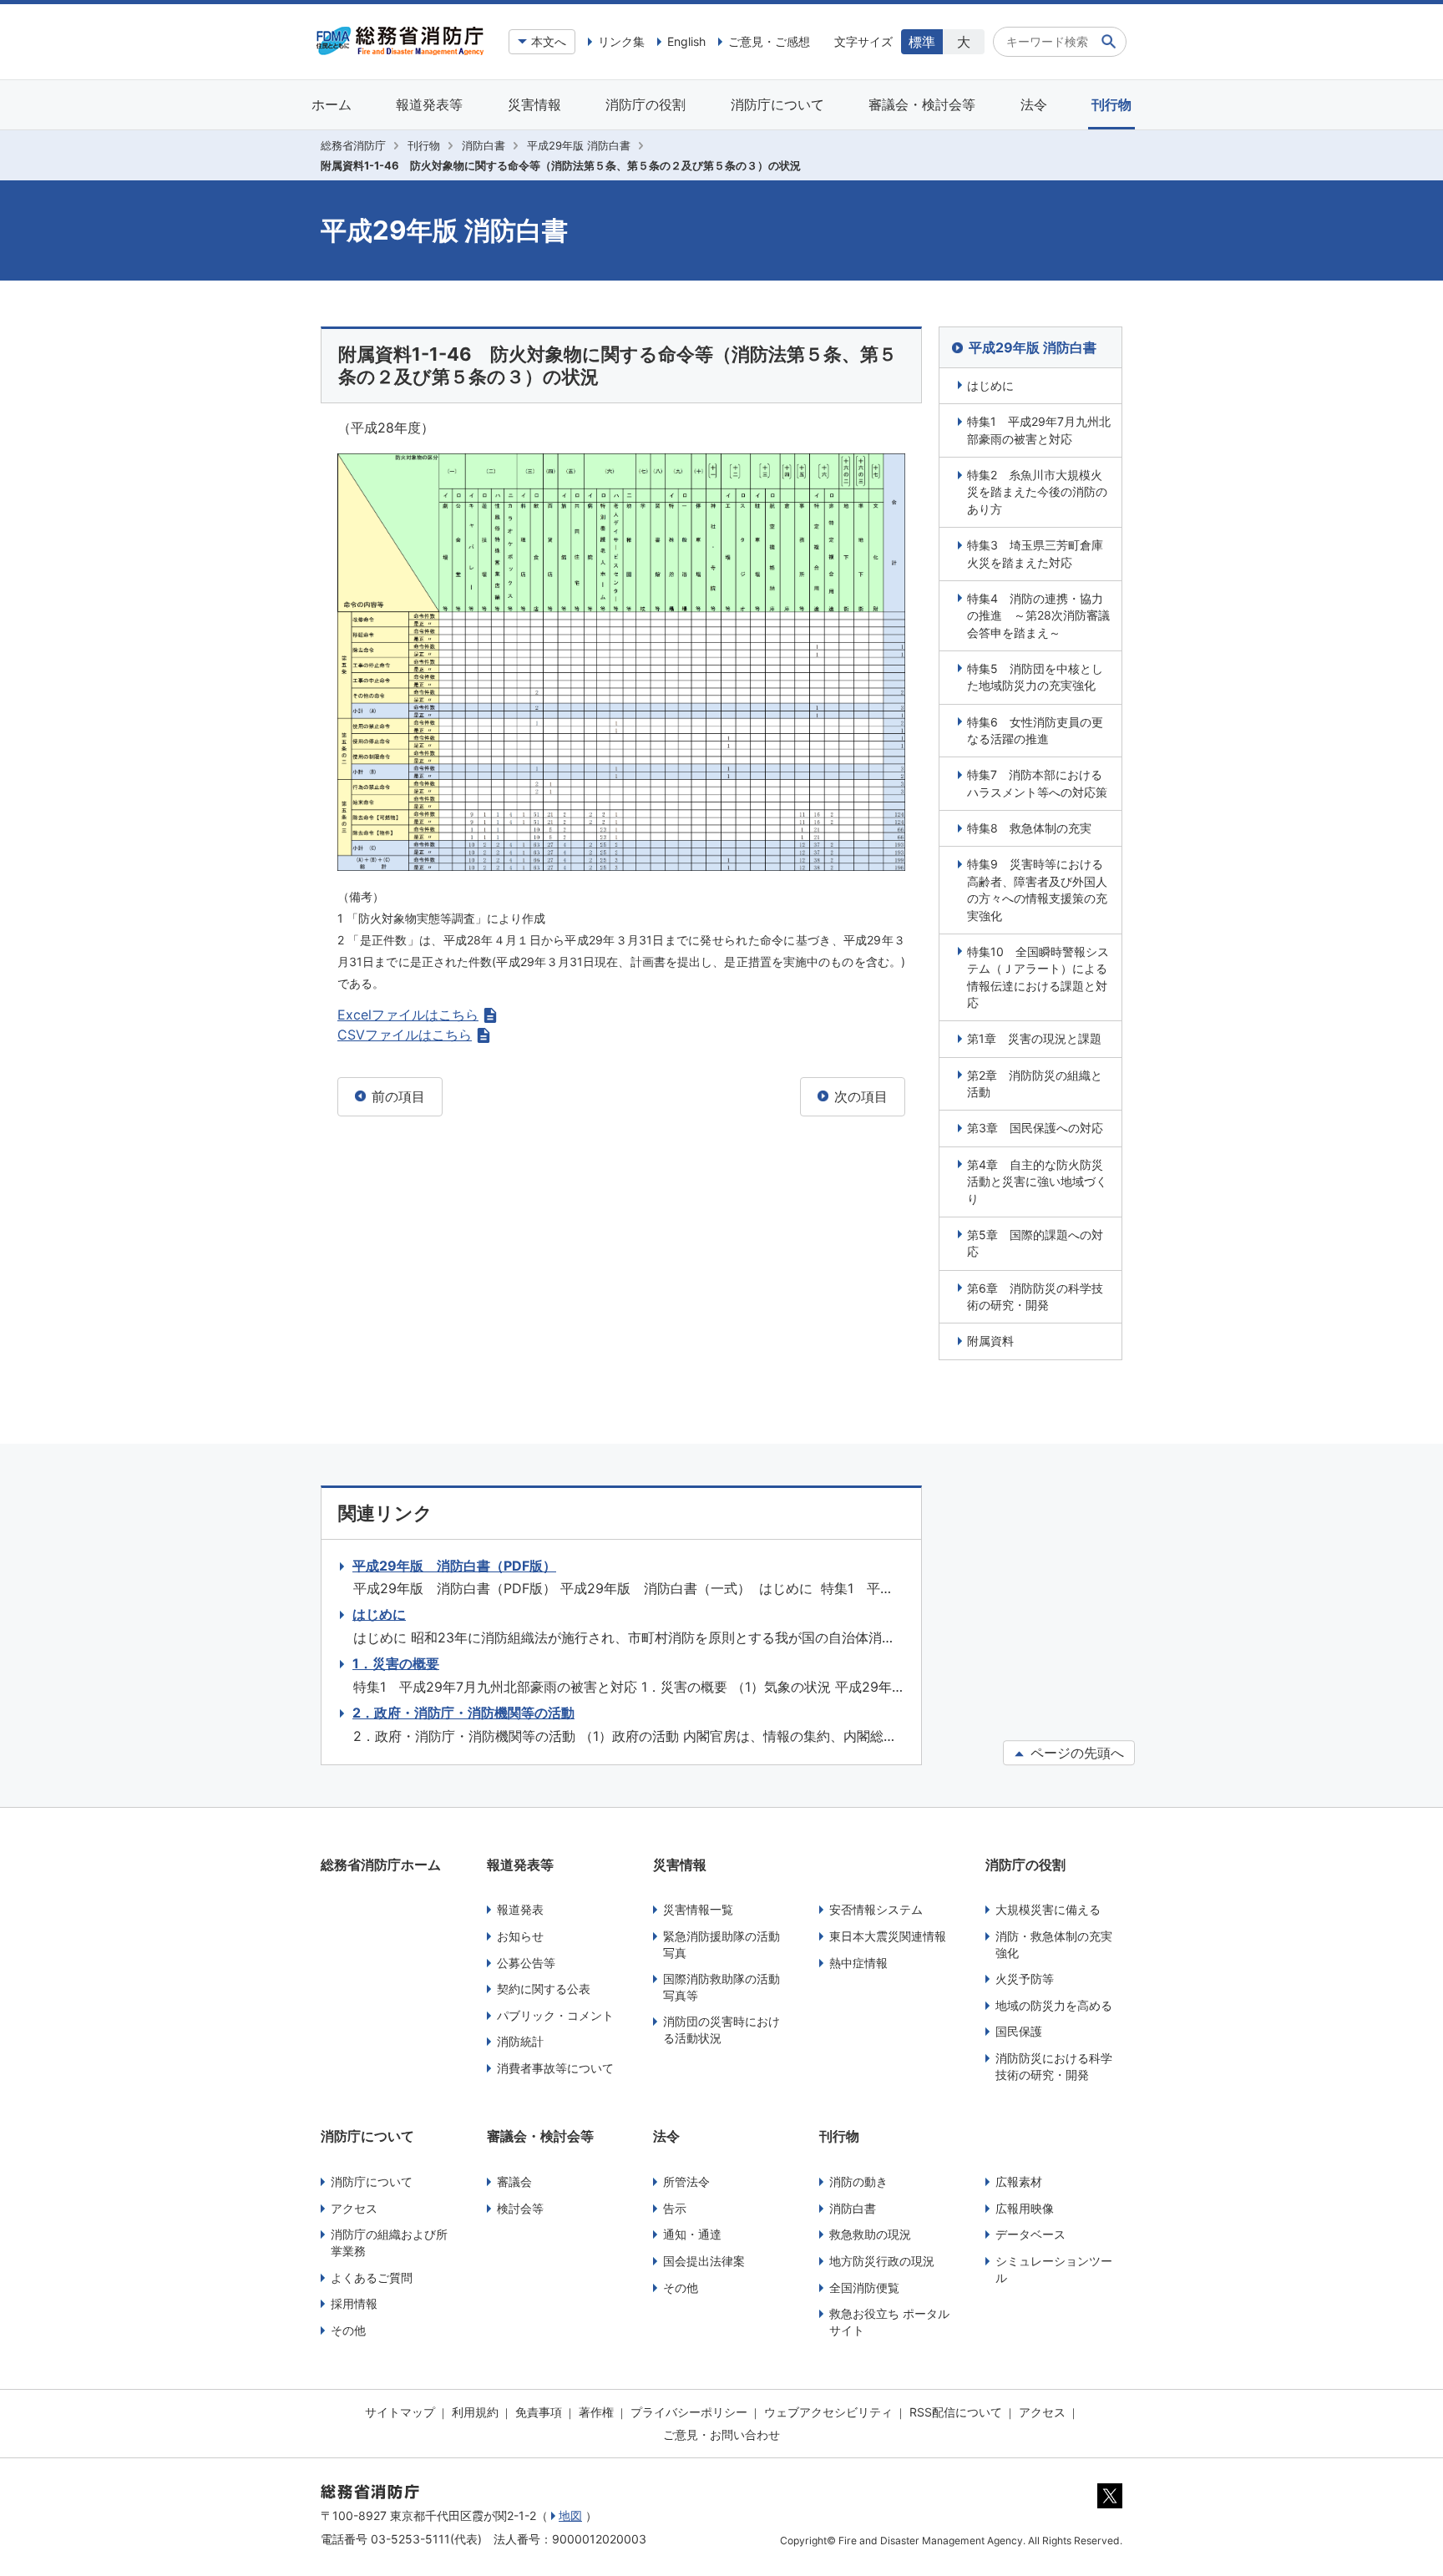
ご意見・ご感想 (769, 41)
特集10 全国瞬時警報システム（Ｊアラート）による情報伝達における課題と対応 (1038, 977)
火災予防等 (1025, 1979)
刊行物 (1111, 104)
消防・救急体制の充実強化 (1054, 1944)
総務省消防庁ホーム (381, 1865)
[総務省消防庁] (400, 51)
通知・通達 (692, 2234)
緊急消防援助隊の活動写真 (721, 1944)
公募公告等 (526, 1963)
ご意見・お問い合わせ (721, 2434)
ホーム (332, 104)
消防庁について (777, 104)
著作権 (596, 2412)
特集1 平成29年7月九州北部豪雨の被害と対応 (1039, 430)
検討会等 (520, 2208)
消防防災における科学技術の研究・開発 (1054, 2066)
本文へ (549, 41)
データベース (1030, 2234)
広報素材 (1019, 2181)
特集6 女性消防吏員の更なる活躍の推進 (1035, 730)
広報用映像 (1025, 2208)
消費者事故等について (555, 2068)
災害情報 (534, 104)
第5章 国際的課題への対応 (1035, 1243)
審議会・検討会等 (922, 104)
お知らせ (520, 1936)
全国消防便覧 (864, 2288)
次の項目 (859, 1096)
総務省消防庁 (353, 145)
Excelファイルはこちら (408, 1015)
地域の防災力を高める (1054, 2005)
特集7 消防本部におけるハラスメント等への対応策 (1037, 783)
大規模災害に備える (1048, 1909)
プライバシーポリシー (689, 2412)
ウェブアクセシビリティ (828, 2412)
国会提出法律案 (704, 2261)
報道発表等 (429, 104)
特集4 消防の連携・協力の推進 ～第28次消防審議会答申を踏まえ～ (1038, 615)
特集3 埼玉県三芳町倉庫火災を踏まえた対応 (1035, 553)
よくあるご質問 (372, 2277)
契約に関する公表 (544, 1989)
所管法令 (686, 2181)
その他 (348, 2330)
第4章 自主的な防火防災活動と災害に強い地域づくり (1037, 1182)
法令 (1034, 104)
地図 (570, 2515)
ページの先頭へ (1075, 1753)
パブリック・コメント (555, 2015)
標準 (922, 42)
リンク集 (621, 41)
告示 (675, 2208)
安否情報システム (876, 1909)
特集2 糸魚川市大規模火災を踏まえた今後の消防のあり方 (1037, 492)
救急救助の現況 (870, 2234)
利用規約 (475, 2412)
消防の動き (858, 2181)
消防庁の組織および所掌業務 (389, 2242)
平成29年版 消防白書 (579, 145)
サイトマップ (400, 2412)
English (686, 41)
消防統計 (520, 2041)
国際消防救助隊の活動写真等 (721, 1987)
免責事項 (539, 2412)
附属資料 (990, 1341)
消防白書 (484, 145)
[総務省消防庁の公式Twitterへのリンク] (1110, 2504)
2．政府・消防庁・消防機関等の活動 (463, 1713)
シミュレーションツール (1054, 2269)
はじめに (990, 385)
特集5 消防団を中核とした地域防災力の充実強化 (1035, 677)
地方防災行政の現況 (882, 2261)
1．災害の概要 (396, 1663)
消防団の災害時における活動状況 (721, 2029)
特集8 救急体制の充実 (1029, 828)
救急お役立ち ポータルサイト (889, 2322)
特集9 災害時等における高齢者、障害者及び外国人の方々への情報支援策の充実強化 (1037, 889)
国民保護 (1019, 2031)
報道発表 (520, 1909)
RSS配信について (956, 2412)
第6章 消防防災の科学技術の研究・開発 (1035, 1296)
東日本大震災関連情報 (888, 1936)
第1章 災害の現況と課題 (1034, 1038)
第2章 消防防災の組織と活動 (1035, 1083)
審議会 (514, 2181)
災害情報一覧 (698, 1909)
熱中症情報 (858, 1963)
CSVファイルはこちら (405, 1035)
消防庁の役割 (646, 104)
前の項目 (396, 1096)
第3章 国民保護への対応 (1035, 1128)
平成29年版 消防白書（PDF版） (454, 1566)
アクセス (354, 2208)
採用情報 (354, 2303)
